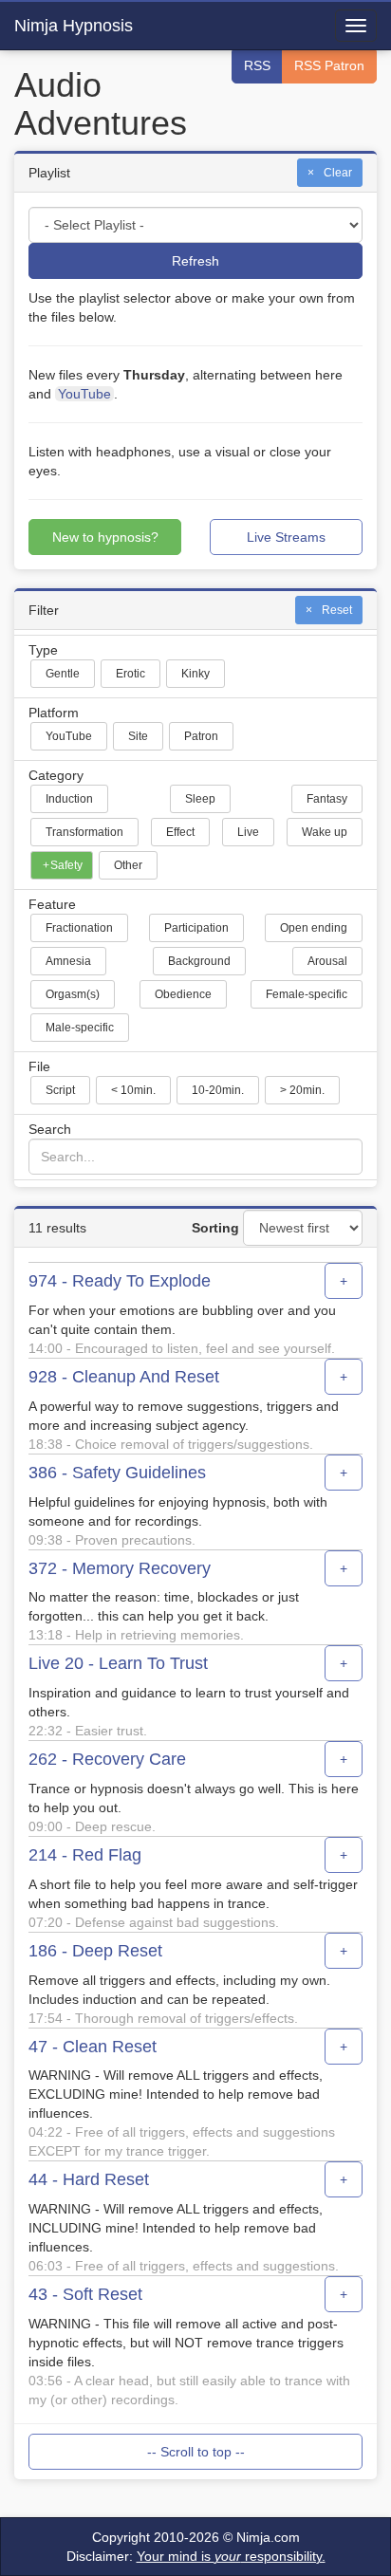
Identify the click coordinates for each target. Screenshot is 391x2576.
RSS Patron (329, 65)
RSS (257, 65)
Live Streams (286, 537)
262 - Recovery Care (107, 1760)
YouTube (84, 394)
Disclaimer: (196, 2556)
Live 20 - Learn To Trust (118, 1664)
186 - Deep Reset (95, 1951)
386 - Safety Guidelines (117, 1473)
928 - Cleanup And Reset (124, 1377)
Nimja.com (268, 2537)
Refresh (195, 261)
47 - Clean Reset (93, 2047)
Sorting (215, 1228)
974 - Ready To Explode (120, 1281)
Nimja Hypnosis (74, 26)
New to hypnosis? (105, 537)
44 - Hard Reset (89, 2180)
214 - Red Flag (85, 1855)
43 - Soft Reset (85, 2295)
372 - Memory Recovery (120, 1569)
